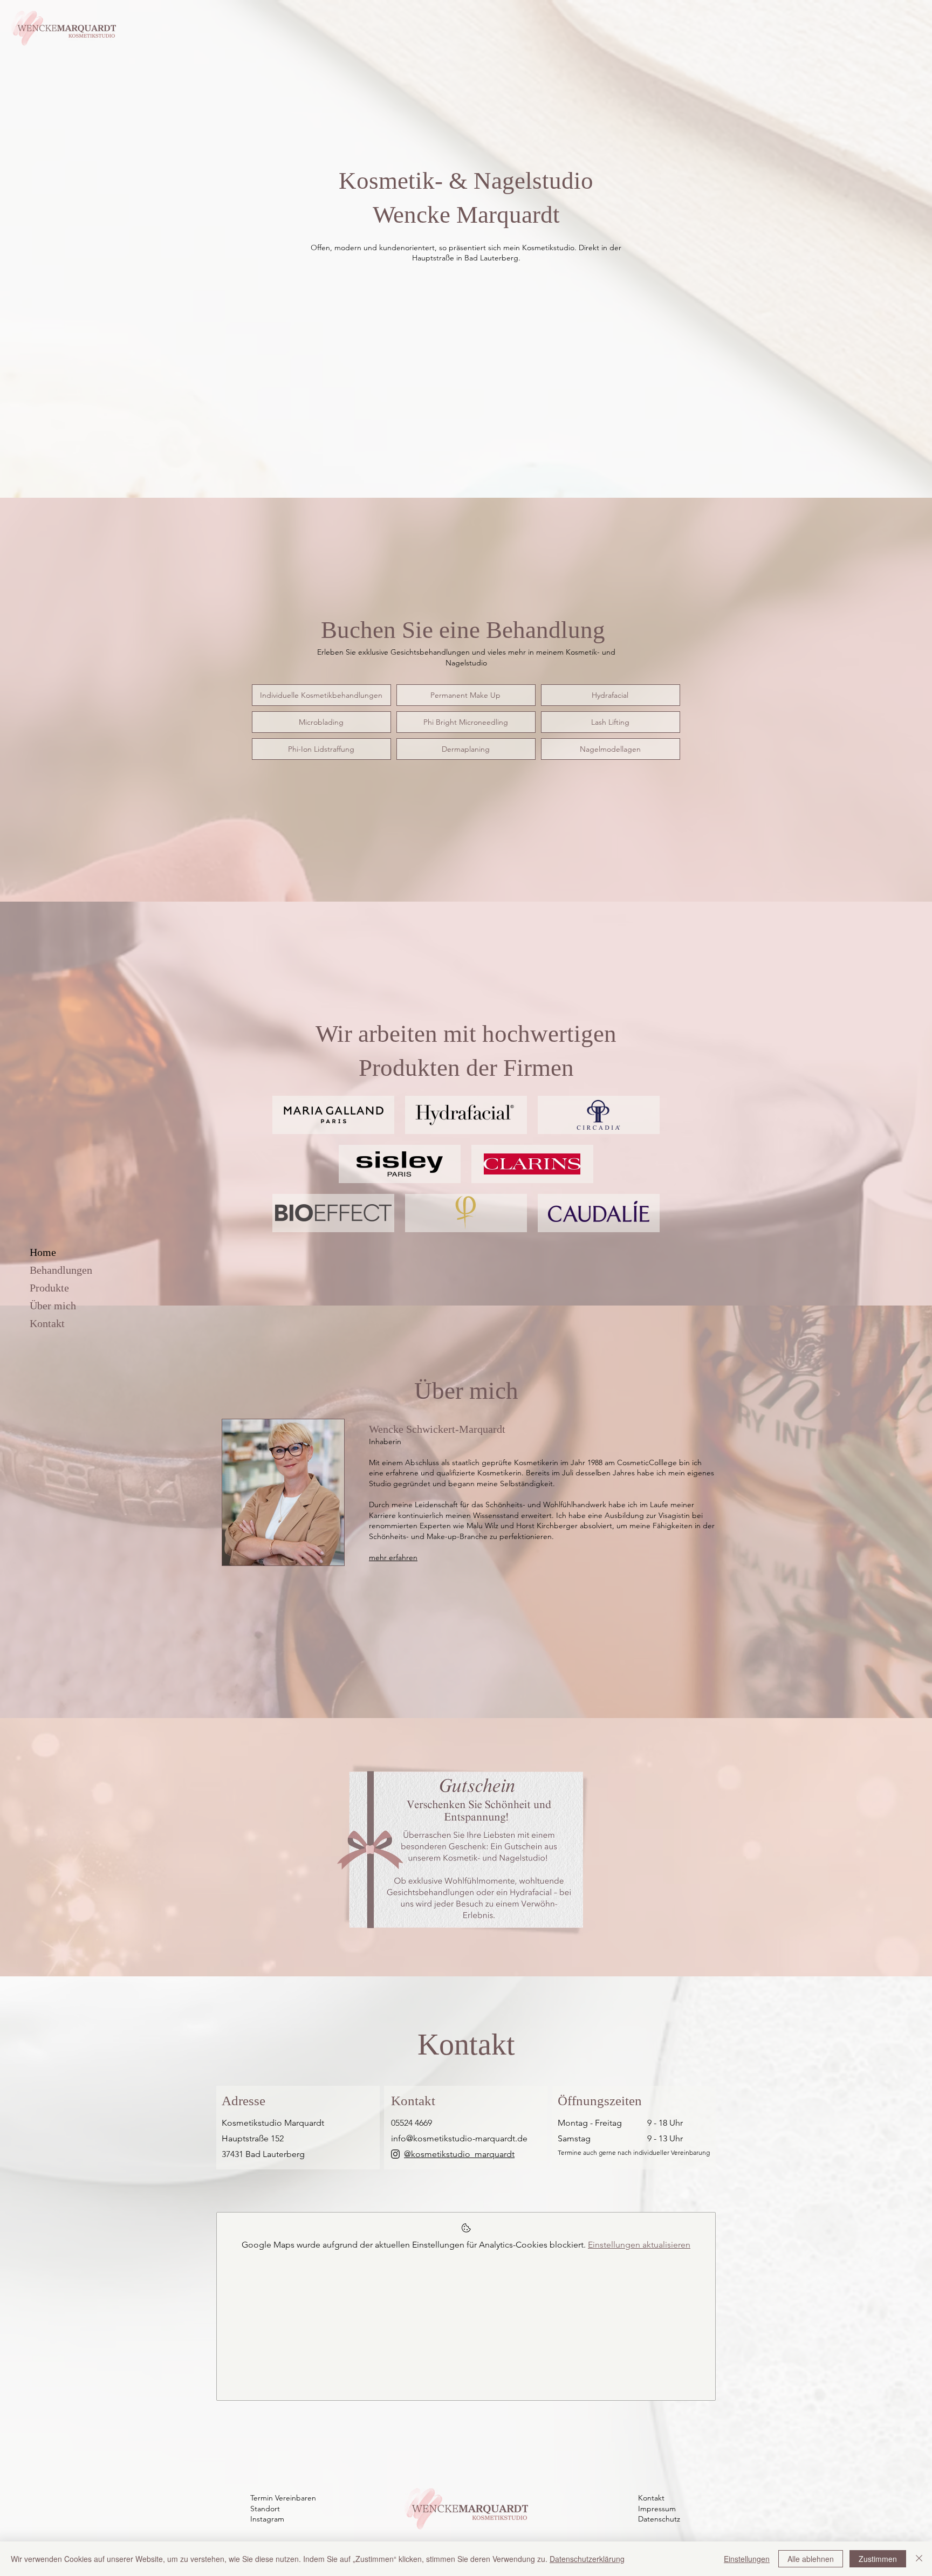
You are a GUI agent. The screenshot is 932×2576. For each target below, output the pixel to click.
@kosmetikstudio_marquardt (459, 2154)
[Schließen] (919, 2559)
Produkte (49, 1288)
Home (43, 1252)
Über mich (53, 1306)
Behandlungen (61, 1270)
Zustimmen (878, 2559)
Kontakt (47, 1323)
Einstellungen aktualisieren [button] (639, 2245)
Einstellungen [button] (747, 2559)
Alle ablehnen (811, 2559)
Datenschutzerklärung (587, 2559)
